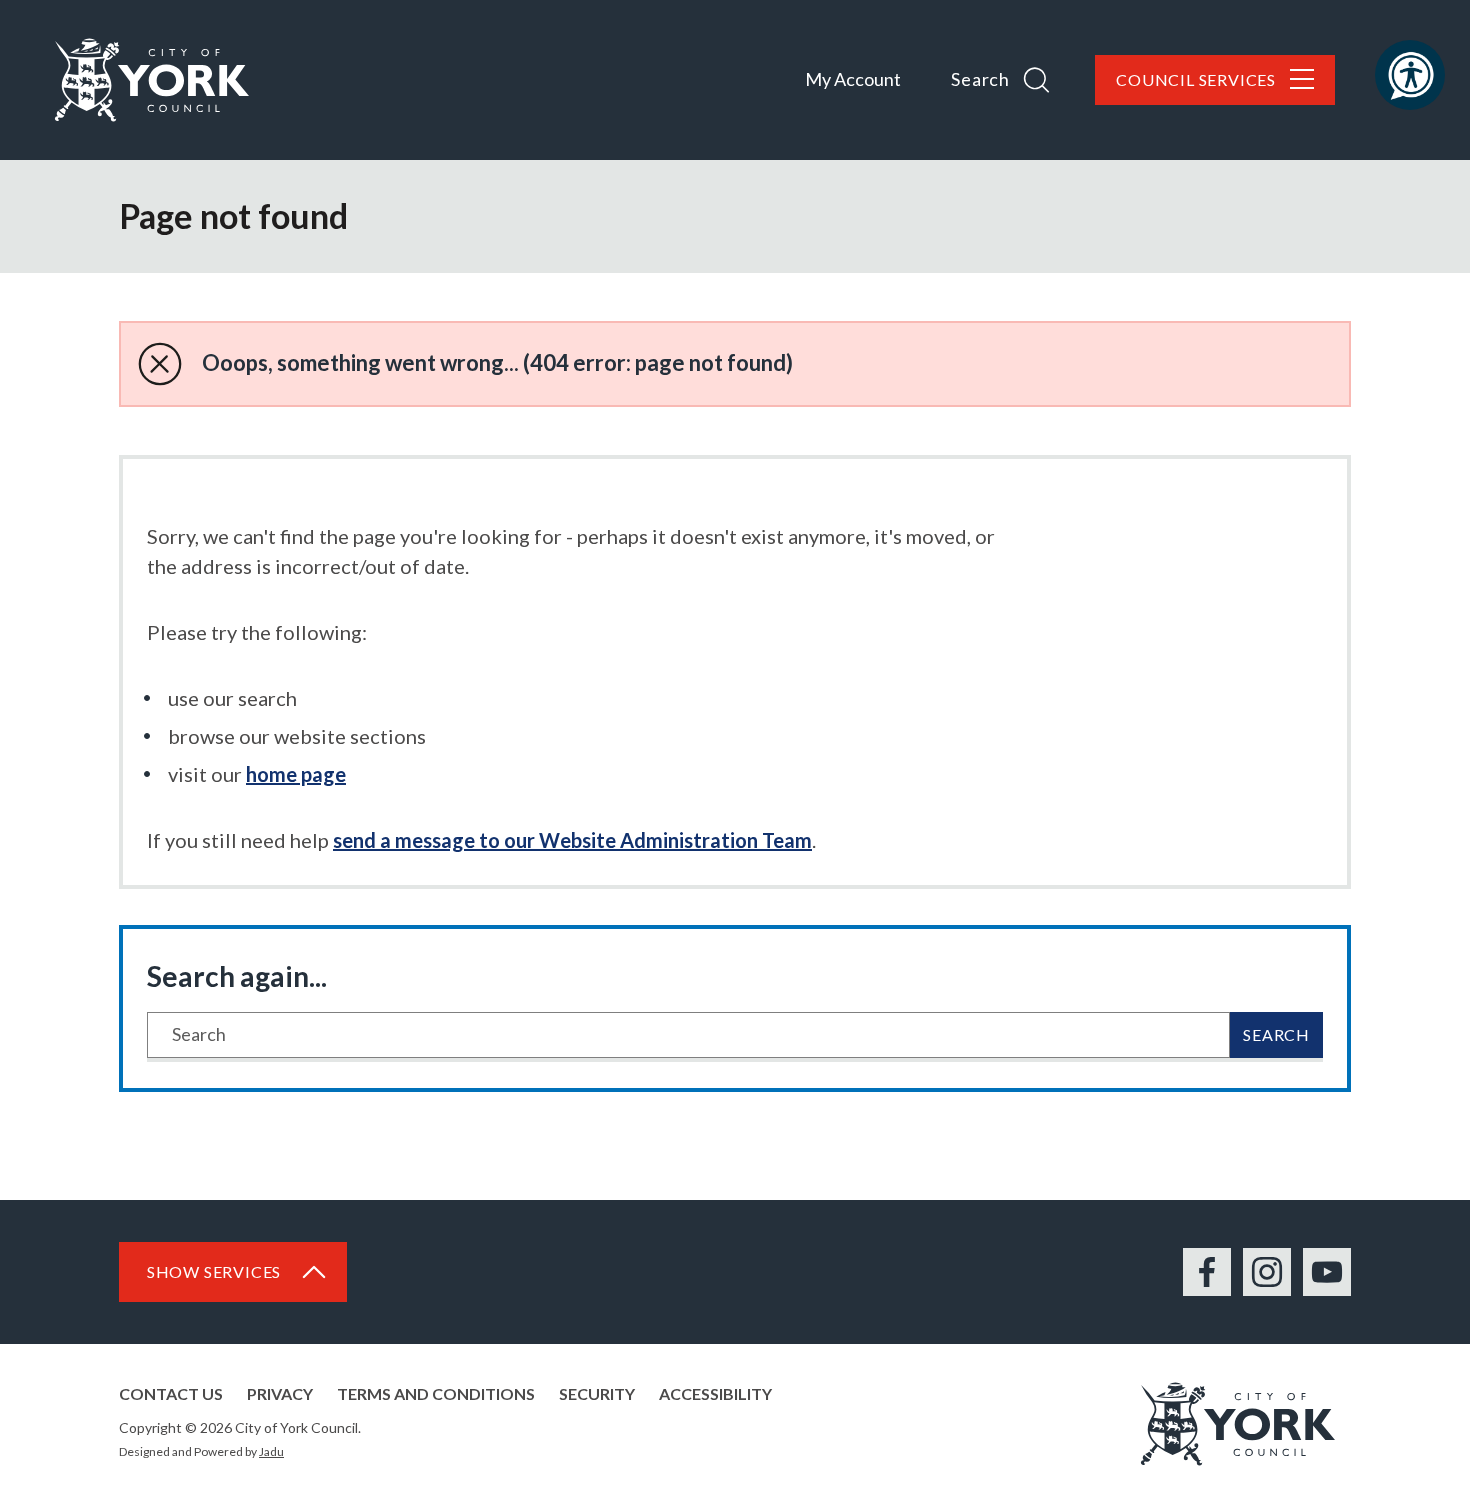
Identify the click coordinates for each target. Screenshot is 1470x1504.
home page (296, 774)
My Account (853, 79)
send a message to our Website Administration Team (572, 840)
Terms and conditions (436, 1393)
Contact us (171, 1393)
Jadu (271, 1451)
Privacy (280, 1393)
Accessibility (715, 1393)
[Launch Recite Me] (1410, 75)
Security (597, 1393)
